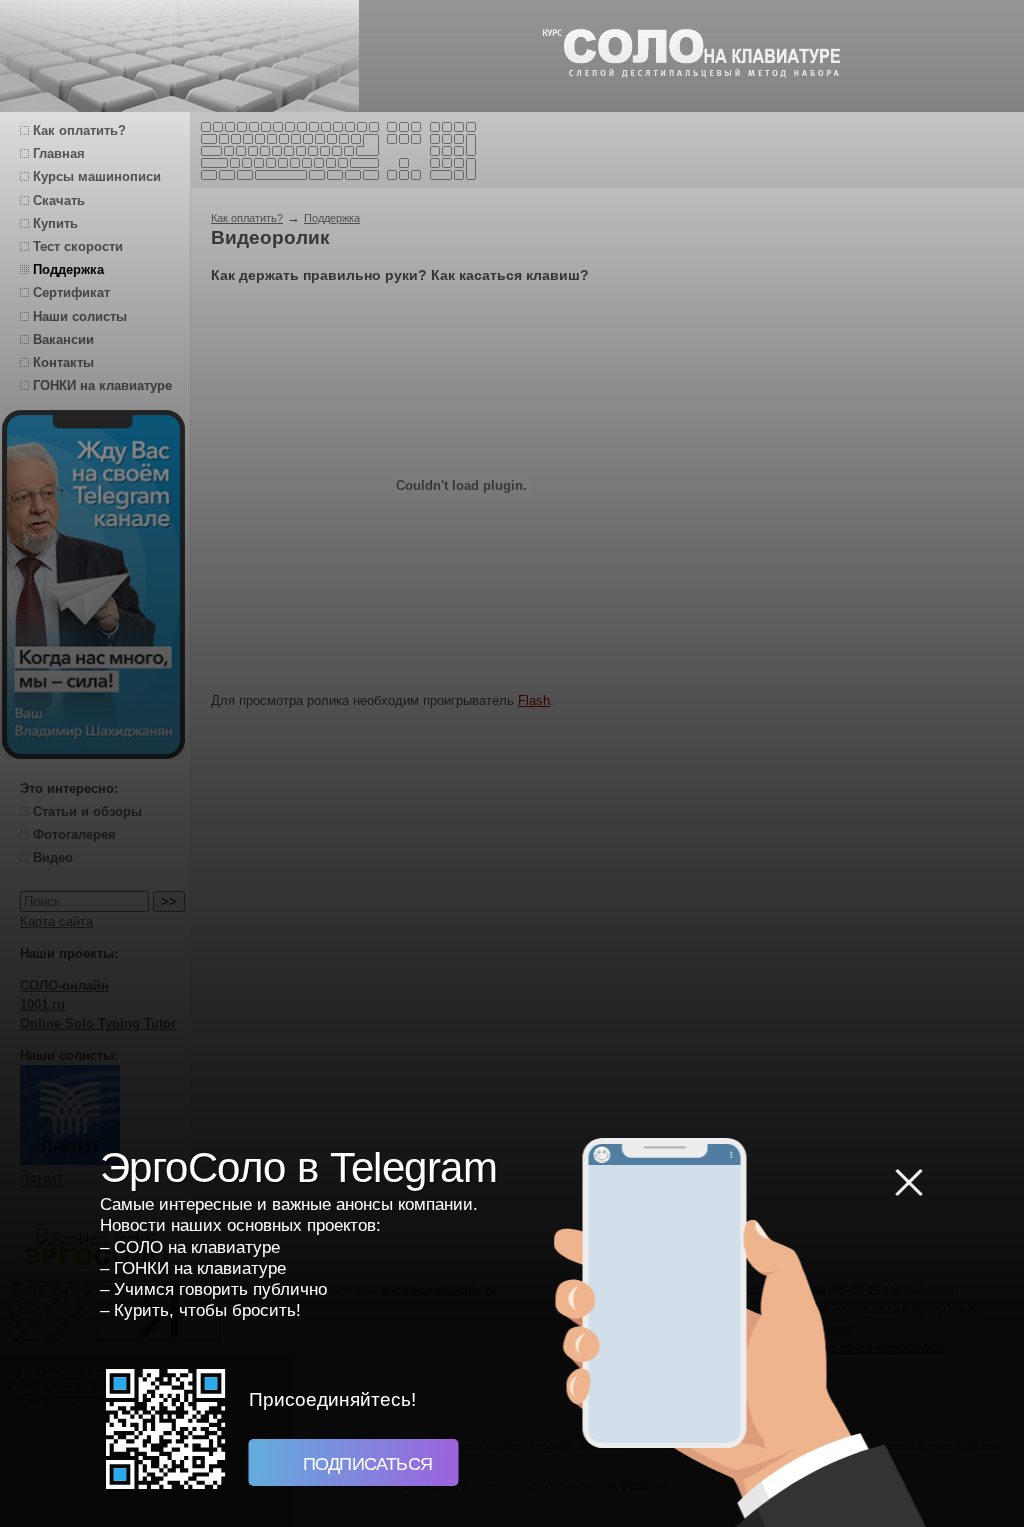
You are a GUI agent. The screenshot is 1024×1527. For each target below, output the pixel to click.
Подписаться (365, 1464)
